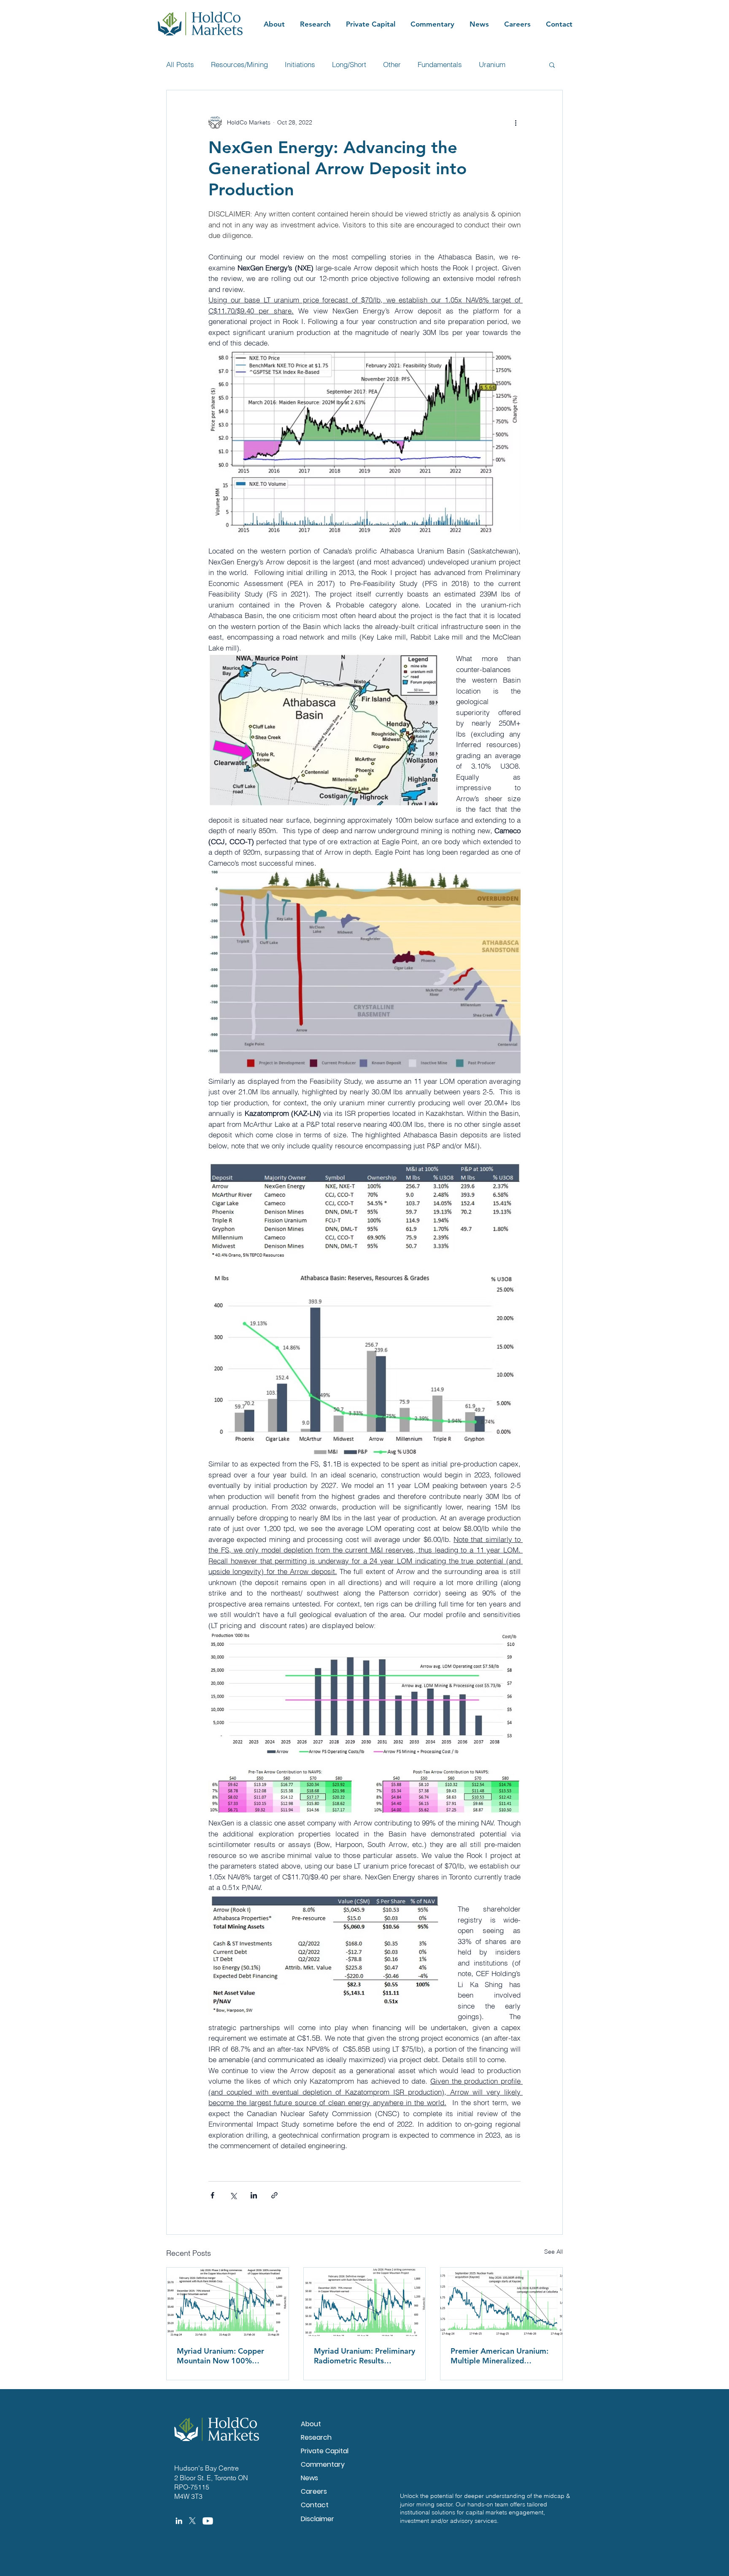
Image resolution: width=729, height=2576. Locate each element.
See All (553, 2252)
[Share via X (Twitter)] (233, 2195)
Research (316, 2437)
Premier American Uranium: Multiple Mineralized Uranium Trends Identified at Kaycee (501, 2356)
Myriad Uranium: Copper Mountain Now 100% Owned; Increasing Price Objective (220, 2356)
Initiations (300, 64)
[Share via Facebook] (212, 2195)
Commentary (323, 2464)
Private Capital (325, 2451)
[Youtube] (208, 2521)
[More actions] (516, 122)
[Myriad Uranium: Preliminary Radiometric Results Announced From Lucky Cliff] (365, 2302)
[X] (192, 2521)
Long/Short (349, 64)
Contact (315, 2505)
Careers (314, 2491)
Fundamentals (440, 64)
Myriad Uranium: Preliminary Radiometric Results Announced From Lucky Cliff (364, 2356)
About (311, 2424)
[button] (552, 65)
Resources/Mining (239, 64)
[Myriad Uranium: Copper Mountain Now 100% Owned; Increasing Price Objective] (228, 2302)
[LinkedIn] (179, 2521)
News (309, 2478)
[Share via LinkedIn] (254, 2195)
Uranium (492, 64)
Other (392, 64)
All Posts (180, 64)
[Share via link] (274, 2195)
